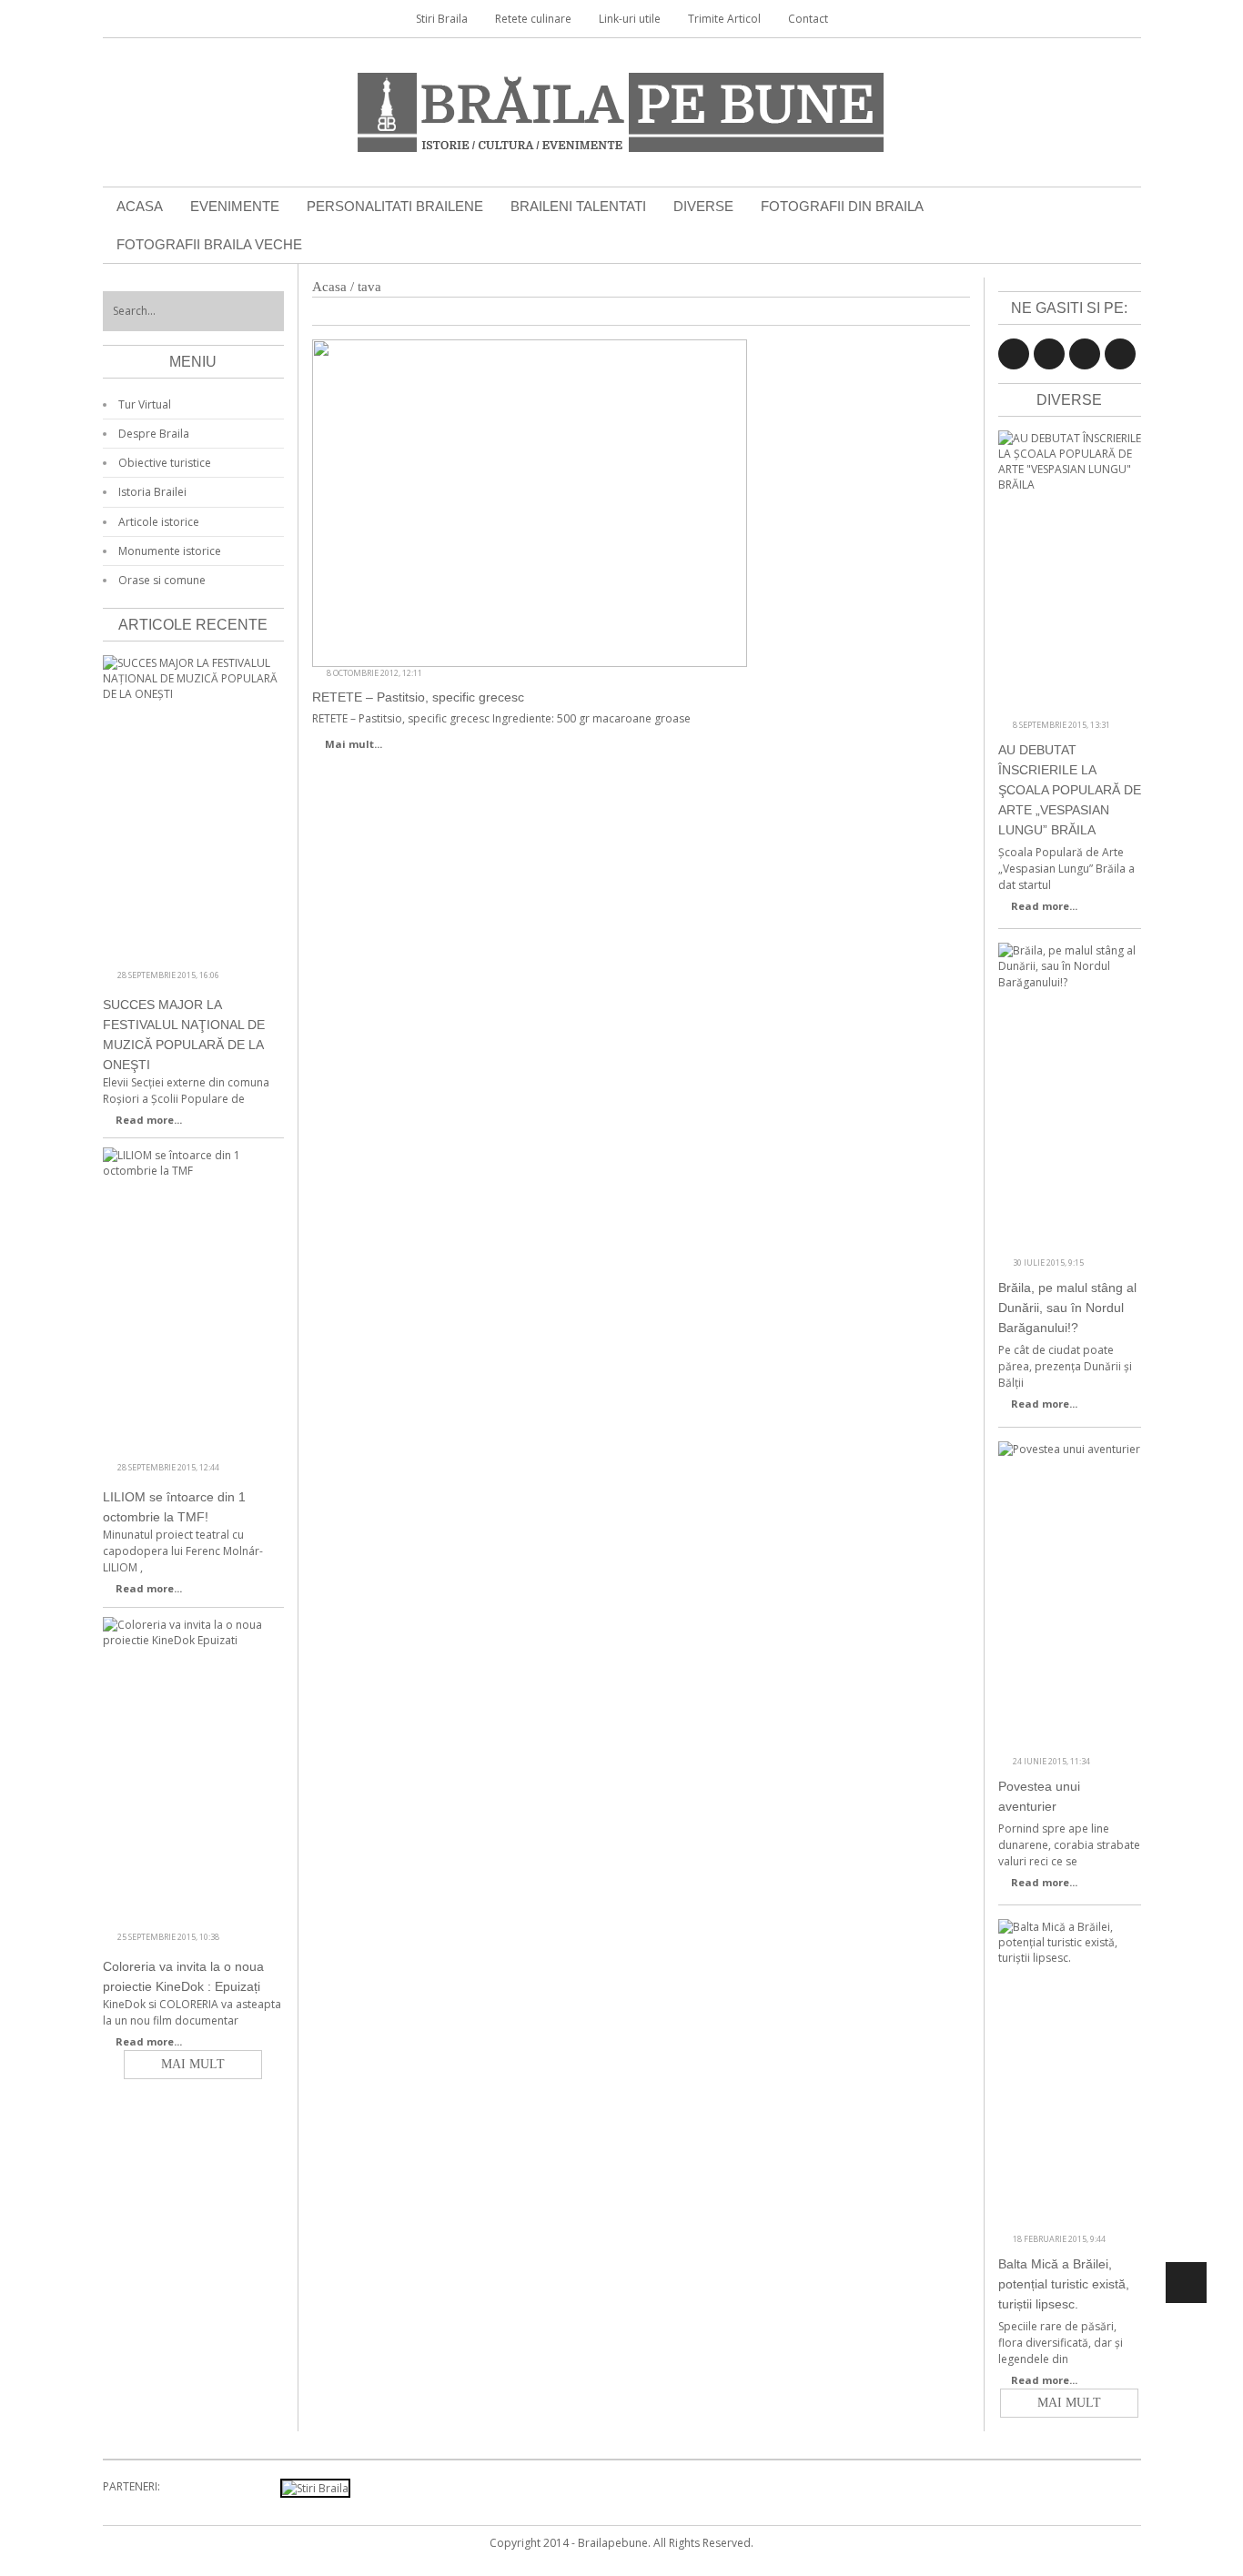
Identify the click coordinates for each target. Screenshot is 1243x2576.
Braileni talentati (578, 206)
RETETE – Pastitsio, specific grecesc (418, 697)
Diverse (703, 206)
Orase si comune (162, 580)
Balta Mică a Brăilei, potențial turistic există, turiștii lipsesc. (1064, 2284)
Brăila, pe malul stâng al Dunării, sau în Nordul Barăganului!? (1067, 1308)
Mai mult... (354, 744)
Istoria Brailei (152, 492)
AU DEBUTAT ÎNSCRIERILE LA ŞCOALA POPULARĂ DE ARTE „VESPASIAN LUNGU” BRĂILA (1070, 790)
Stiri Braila (442, 19)
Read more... (1044, 906)
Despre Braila (154, 434)
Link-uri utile (630, 19)
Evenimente (235, 206)
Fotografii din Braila (842, 206)
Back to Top (1186, 2283)
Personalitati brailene (395, 206)
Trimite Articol (724, 19)
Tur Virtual (145, 404)
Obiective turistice (165, 463)
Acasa (140, 206)
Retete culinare (533, 19)
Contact (808, 19)
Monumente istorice (170, 551)
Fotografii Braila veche (209, 244)
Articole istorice (159, 522)
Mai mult (1069, 2403)
